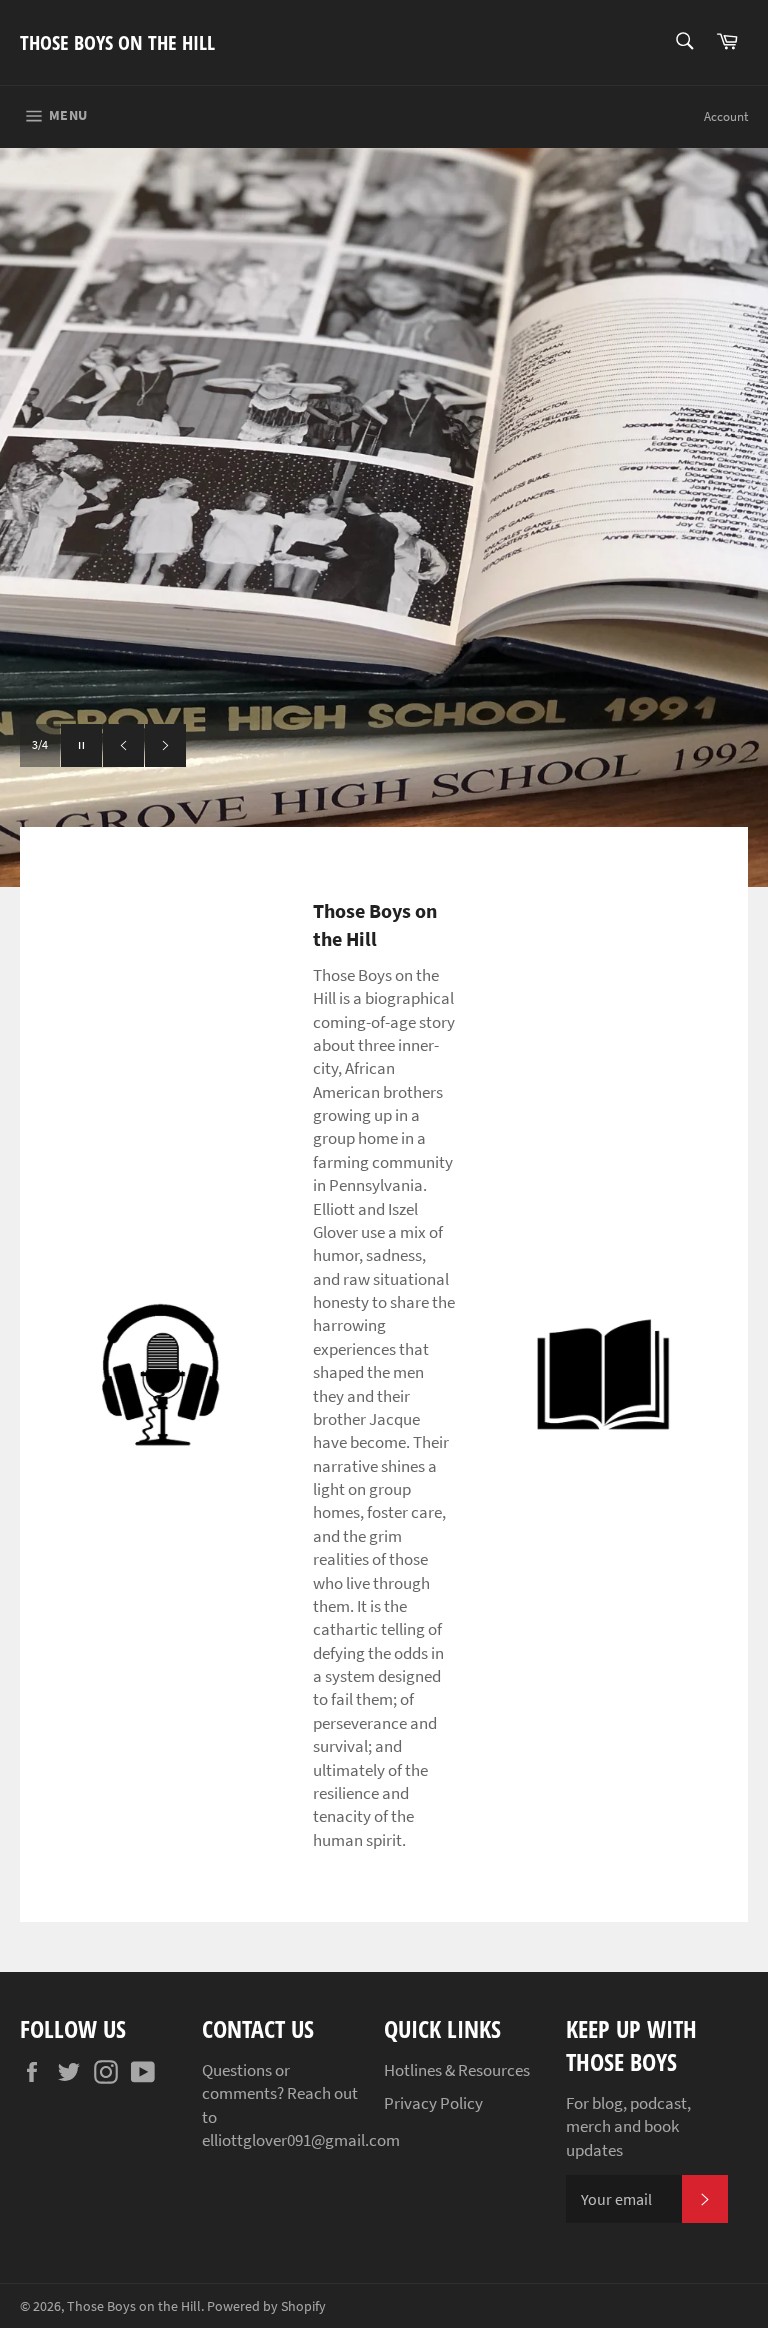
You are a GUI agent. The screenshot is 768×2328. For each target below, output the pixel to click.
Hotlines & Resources (457, 2070)
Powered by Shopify (266, 2306)
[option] (384, 517)
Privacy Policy (433, 2103)
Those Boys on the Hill (117, 42)
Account (726, 116)
